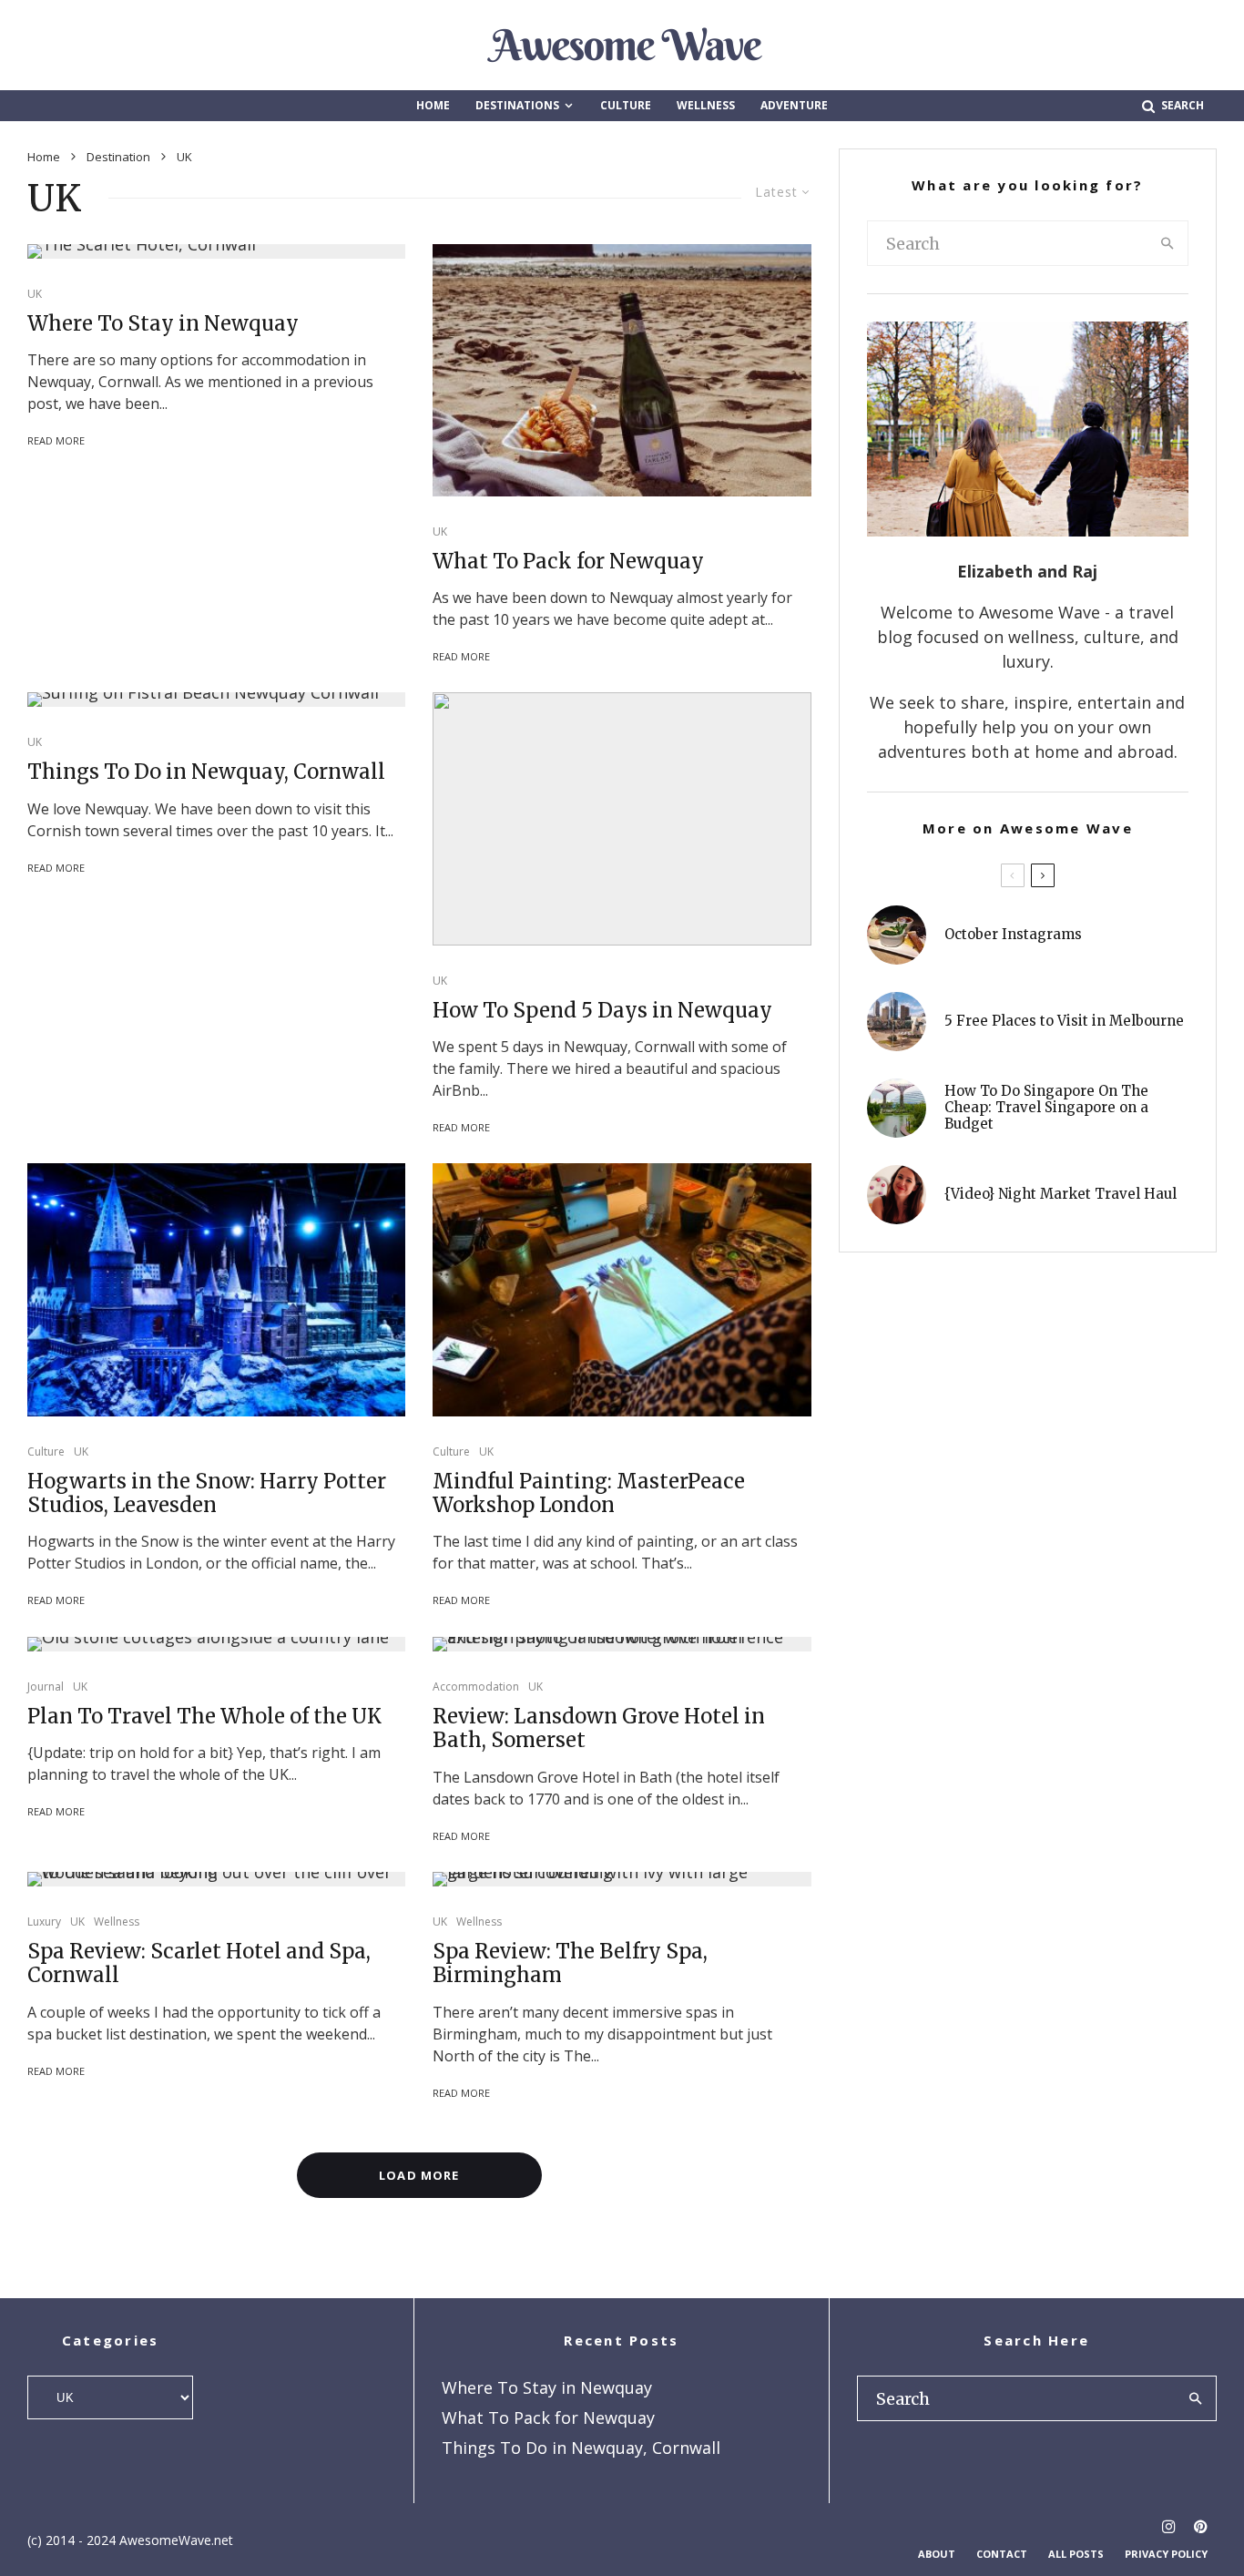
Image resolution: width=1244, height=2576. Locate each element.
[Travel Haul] (897, 1195)
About (937, 2554)
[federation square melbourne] (897, 1022)
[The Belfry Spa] (622, 1879)
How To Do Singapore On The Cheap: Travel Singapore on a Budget (1046, 1108)
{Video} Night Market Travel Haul (1060, 1194)
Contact (1002, 2554)
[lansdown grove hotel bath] (622, 1644)
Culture (626, 105)
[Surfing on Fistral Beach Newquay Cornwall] (216, 700)
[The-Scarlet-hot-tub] (216, 251)
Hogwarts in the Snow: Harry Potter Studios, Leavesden (207, 1493)
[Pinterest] (1201, 2526)
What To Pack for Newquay (568, 561)
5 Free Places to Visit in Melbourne (1064, 1021)
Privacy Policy (1166, 2554)
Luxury (44, 1922)
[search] (1168, 243)
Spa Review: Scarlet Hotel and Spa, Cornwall (199, 1963)
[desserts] (897, 935)
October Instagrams (1013, 935)
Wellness (706, 105)
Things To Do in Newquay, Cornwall (206, 772)
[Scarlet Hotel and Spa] (216, 1879)
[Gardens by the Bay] (897, 1108)
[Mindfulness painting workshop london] (622, 1289)
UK (35, 294)
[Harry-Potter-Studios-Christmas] (216, 1289)
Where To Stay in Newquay (163, 323)
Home (433, 105)
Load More (419, 2175)
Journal (46, 1687)
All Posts (1076, 2554)
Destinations (517, 105)
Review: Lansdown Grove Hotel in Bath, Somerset (599, 1728)
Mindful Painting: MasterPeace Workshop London (589, 1493)
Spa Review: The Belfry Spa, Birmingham (570, 1963)
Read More (56, 440)
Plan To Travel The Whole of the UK (204, 1716)
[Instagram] (1169, 2526)
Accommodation (476, 1687)
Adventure (794, 105)
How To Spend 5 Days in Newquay (602, 1010)
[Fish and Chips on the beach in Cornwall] (622, 370)
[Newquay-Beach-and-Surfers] (622, 818)
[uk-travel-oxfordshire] (216, 1644)
